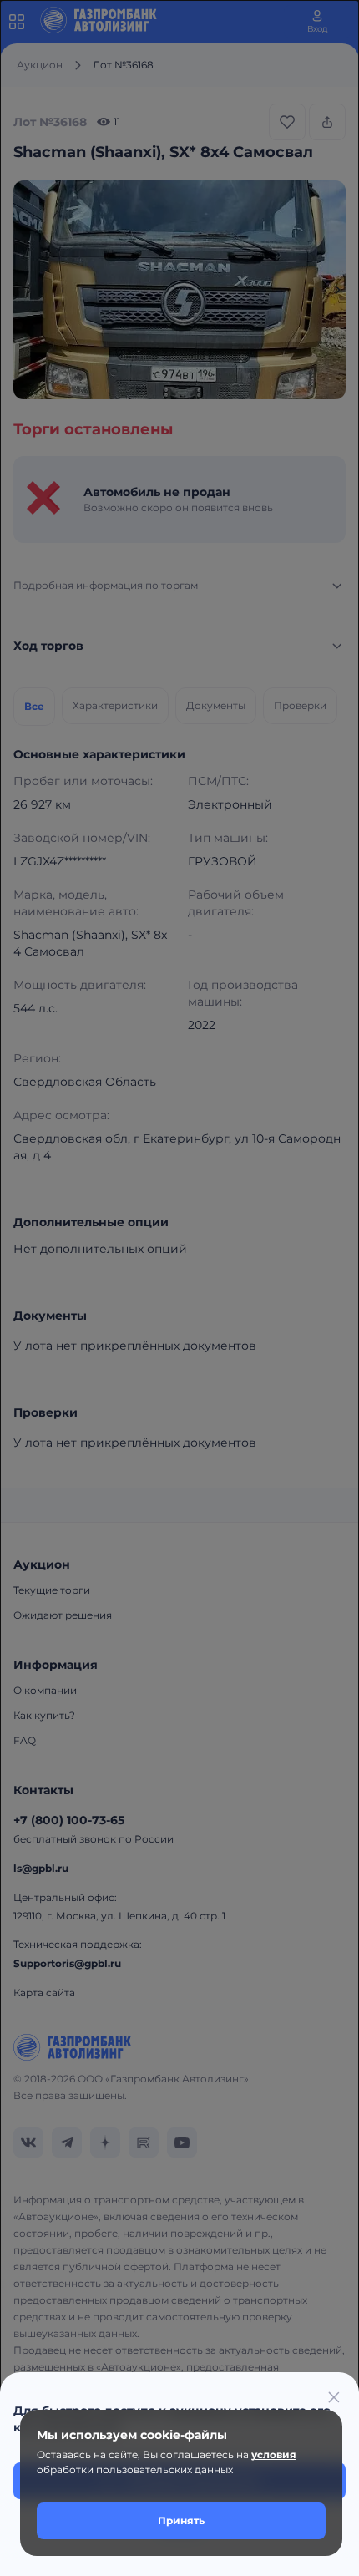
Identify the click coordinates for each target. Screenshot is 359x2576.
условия (274, 2454)
